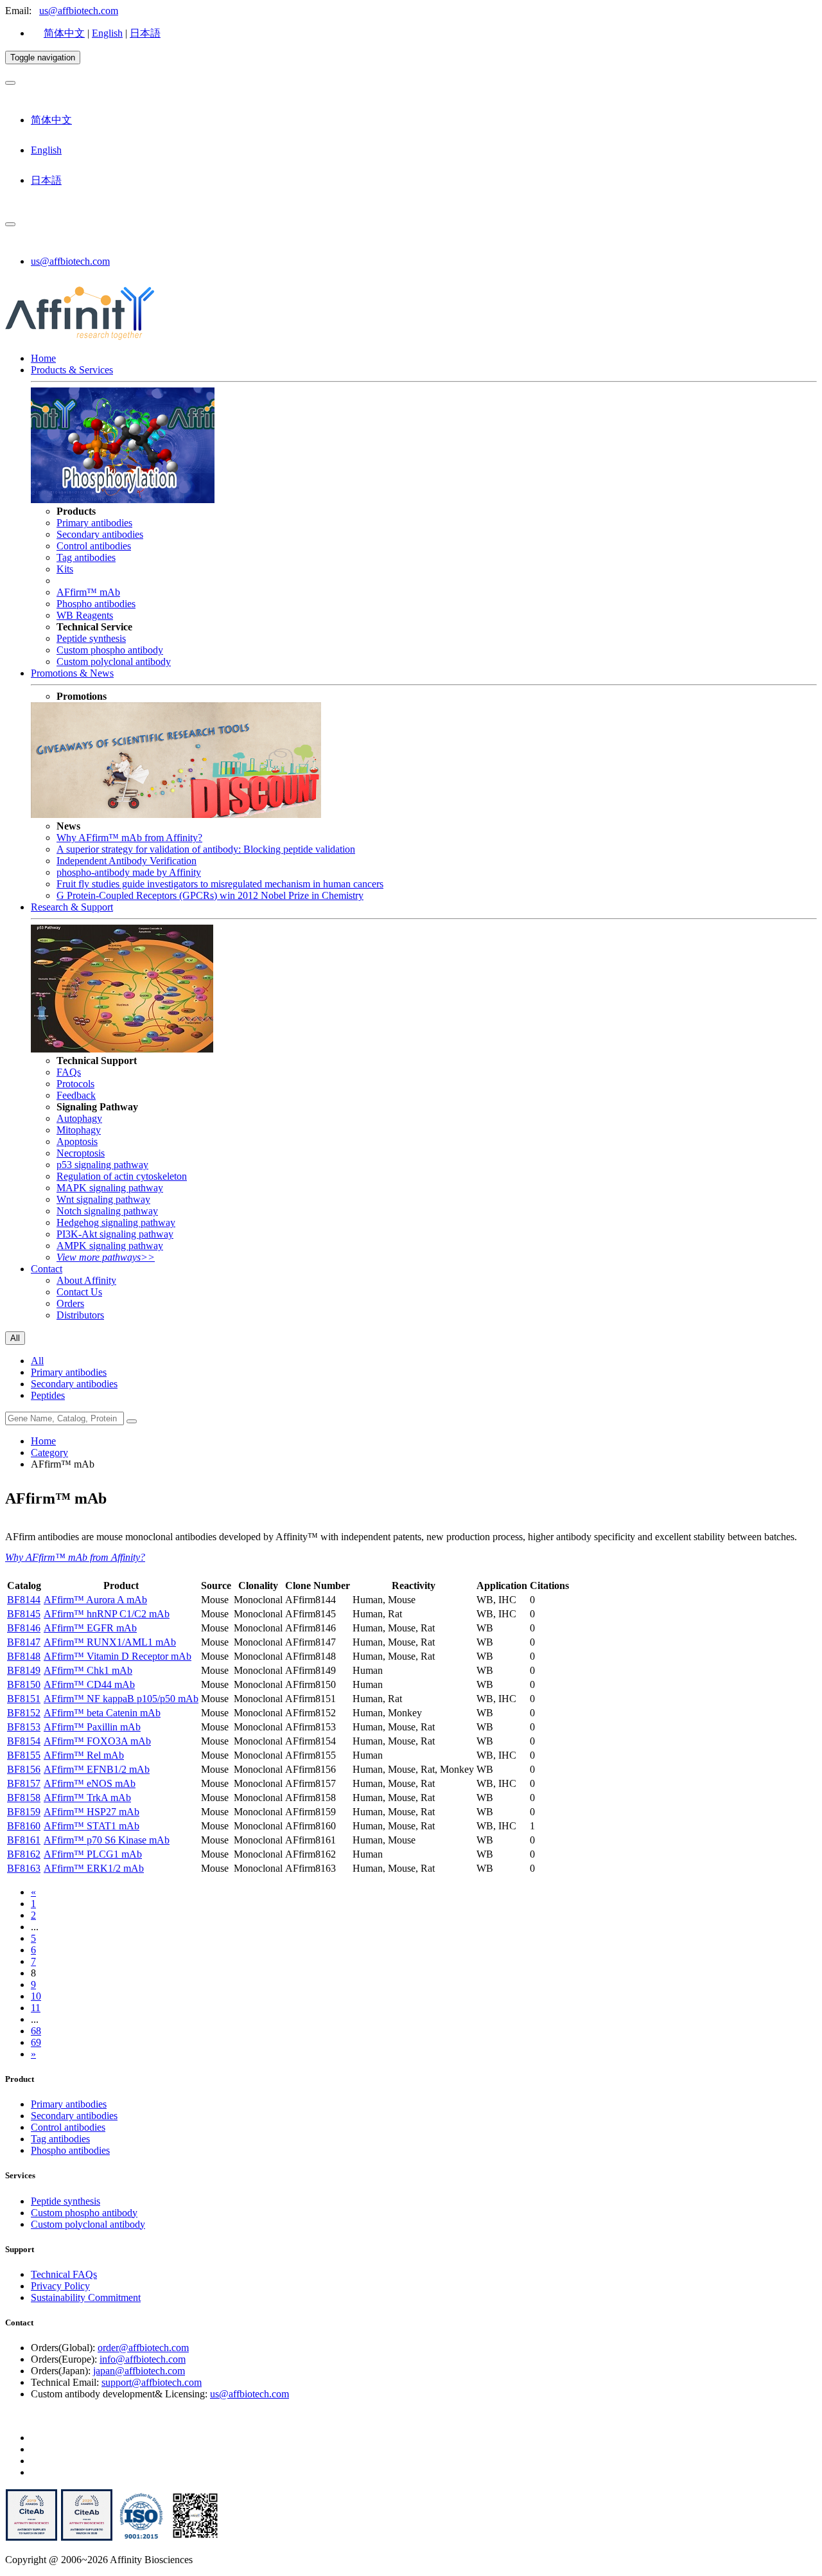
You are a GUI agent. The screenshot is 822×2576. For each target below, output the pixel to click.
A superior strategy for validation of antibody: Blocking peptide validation (206, 849)
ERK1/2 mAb (94, 1868)
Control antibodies (94, 546)
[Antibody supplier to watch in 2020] (87, 2538)
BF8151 (24, 1699)
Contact (47, 1269)
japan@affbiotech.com (139, 2371)
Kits (65, 569)
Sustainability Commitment (86, 2297)
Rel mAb (84, 1755)
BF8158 (24, 1798)
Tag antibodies (86, 557)
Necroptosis (81, 1153)
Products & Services (72, 370)
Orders (70, 1303)
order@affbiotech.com (143, 2348)
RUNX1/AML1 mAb (110, 1642)
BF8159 (24, 1812)
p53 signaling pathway (102, 1165)
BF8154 (24, 1741)
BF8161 (24, 1840)
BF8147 (24, 1642)
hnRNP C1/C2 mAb (107, 1614)
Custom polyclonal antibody (114, 662)
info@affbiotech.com (143, 2359)
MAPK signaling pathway (110, 1188)
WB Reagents (85, 615)
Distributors (80, 1315)
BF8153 (24, 1727)
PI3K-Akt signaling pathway (115, 1234)
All (37, 1361)
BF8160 (24, 1826)
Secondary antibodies (100, 534)
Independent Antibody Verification (127, 861)
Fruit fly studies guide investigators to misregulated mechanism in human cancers (220, 884)
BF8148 (24, 1656)
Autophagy (79, 1118)
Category (49, 1452)
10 (36, 1996)
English (107, 33)
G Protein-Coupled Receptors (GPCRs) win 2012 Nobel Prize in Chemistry (210, 895)
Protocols (75, 1084)
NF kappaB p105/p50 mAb (121, 1699)
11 (36, 2008)
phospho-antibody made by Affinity (129, 872)
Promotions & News (72, 673)
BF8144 (24, 1600)
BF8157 (24, 1783)
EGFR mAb (90, 1628)
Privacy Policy (60, 2286)
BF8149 (24, 1670)
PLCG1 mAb (93, 1854)
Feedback (76, 1095)
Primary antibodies (94, 523)
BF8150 (24, 1684)
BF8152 (24, 1713)
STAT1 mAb (92, 1826)
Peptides (48, 1395)
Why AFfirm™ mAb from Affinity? (129, 838)
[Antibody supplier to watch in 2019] (31, 2538)
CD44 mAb (89, 1684)
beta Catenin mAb (102, 1713)
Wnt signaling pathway (103, 1199)
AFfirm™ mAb (88, 592)
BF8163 (24, 1868)
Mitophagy (79, 1130)
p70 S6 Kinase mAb (107, 1840)
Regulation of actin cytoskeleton (122, 1176)
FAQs (69, 1072)
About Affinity (86, 1280)
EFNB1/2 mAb (97, 1769)
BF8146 (24, 1628)
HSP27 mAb (92, 1812)
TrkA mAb (87, 1798)
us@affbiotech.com (79, 11)
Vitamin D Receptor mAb (118, 1656)
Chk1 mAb (88, 1670)
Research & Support (72, 907)
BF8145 (24, 1614)
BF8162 (24, 1854)
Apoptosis (77, 1141)
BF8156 (24, 1769)
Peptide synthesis (91, 638)
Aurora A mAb (95, 1600)
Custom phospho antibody (110, 650)
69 (36, 2042)
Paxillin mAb (92, 1727)
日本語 (145, 33)
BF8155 (24, 1755)
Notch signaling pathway (107, 1211)
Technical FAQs (64, 2274)
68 (36, 2031)
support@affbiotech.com (152, 2382)
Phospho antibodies (96, 604)
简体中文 (64, 33)
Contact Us (79, 1292)
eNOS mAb (90, 1783)
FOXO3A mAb (97, 1741)
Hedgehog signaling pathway (116, 1222)
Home (43, 358)
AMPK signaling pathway (110, 1246)
